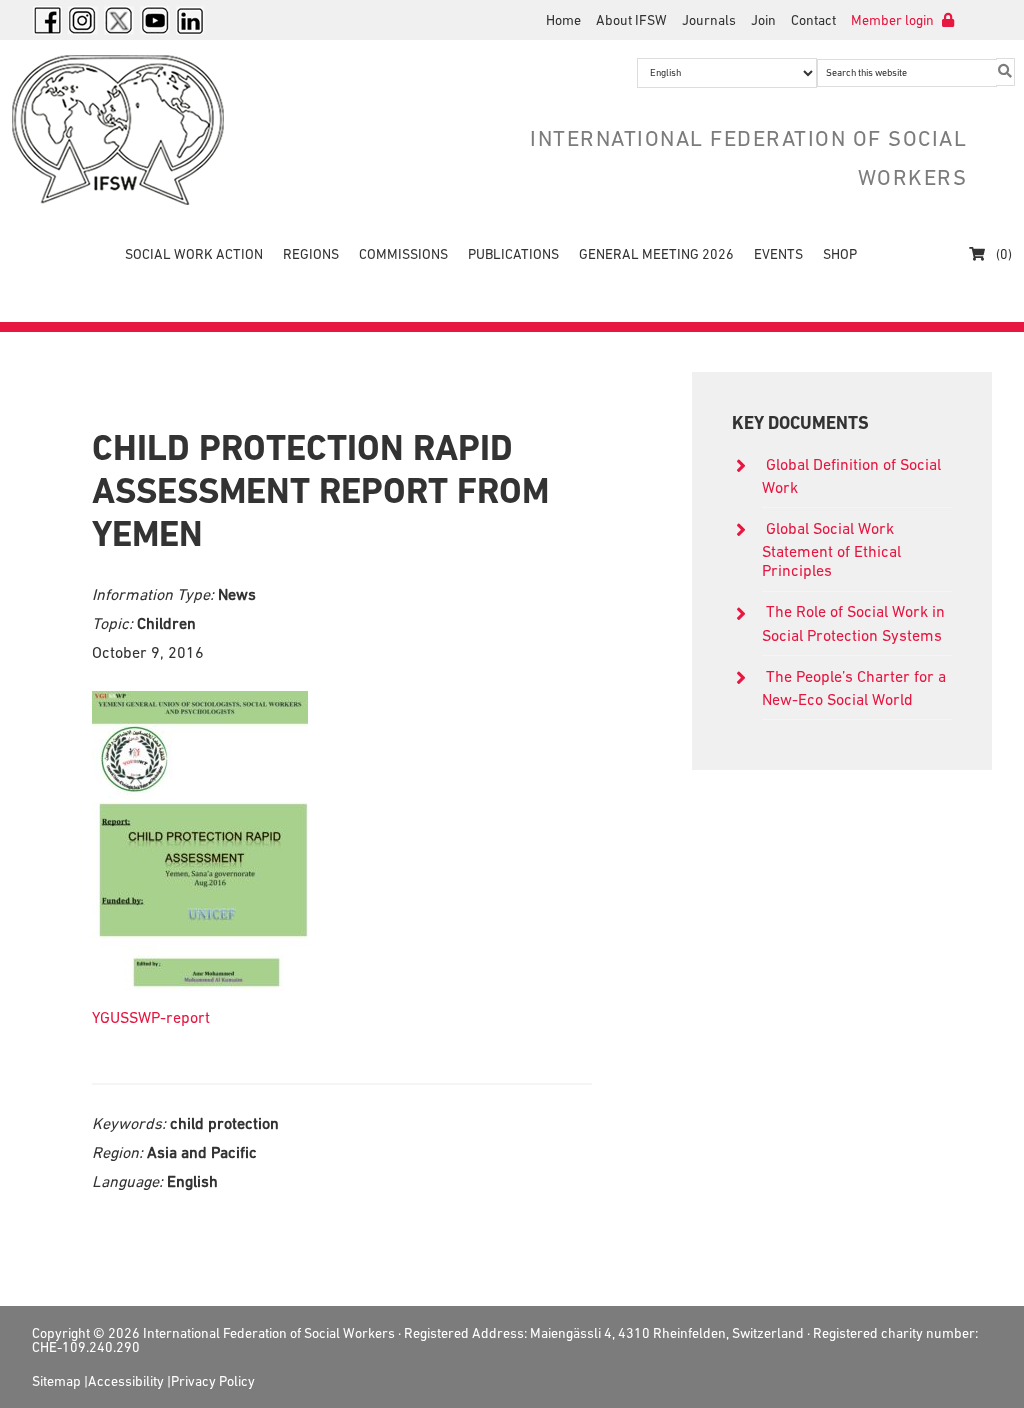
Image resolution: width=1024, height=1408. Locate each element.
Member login (894, 20)
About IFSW (631, 20)
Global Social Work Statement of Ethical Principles (831, 549)
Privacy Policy (213, 1381)
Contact (813, 20)
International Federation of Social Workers (162, 130)
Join (763, 20)
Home (563, 20)
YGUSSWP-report (151, 1017)
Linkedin (191, 20)
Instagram (83, 20)
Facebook (47, 20)
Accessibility (126, 1381)
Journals (709, 20)
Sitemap (56, 1381)
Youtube (155, 20)
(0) (1002, 254)
